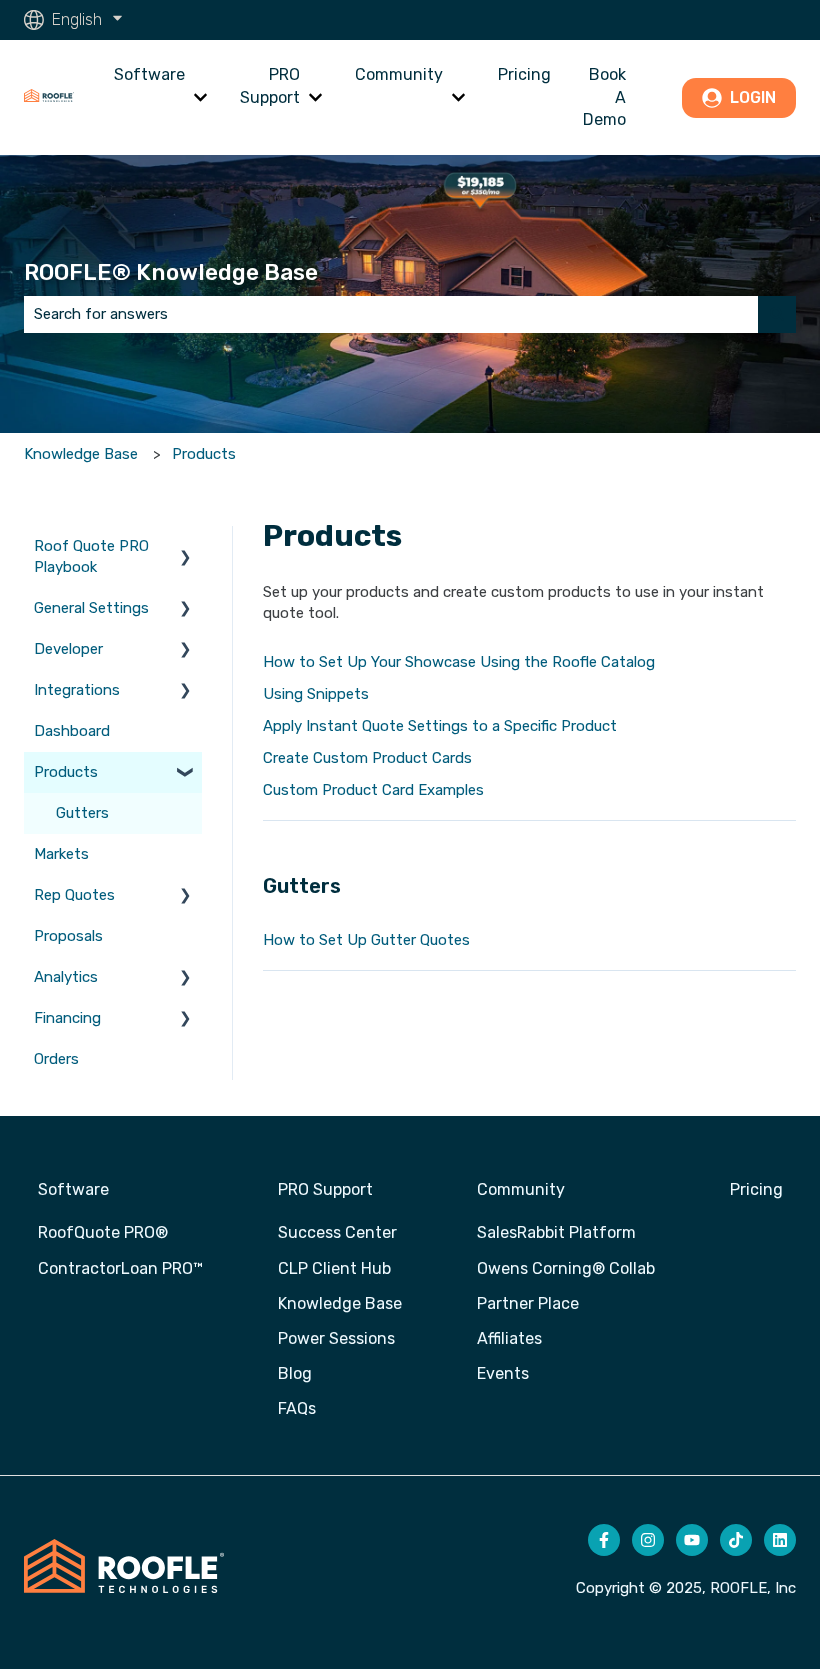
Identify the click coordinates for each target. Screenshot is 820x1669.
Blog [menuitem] (295, 1373)
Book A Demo (604, 97)
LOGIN (753, 97)
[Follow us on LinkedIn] (780, 1540)
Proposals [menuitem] (68, 936)
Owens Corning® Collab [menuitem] (566, 1268)
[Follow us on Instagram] (648, 1540)
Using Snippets (316, 694)
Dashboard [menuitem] (72, 731)
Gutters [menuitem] (82, 813)
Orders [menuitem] (56, 1059)
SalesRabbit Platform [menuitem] (556, 1232)
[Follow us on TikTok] (736, 1540)
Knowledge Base (81, 454)
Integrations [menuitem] (77, 690)
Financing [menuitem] (67, 1018)
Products (204, 454)
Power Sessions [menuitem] (336, 1338)
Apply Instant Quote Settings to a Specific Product (440, 726)
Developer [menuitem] (68, 649)
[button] (186, 548)
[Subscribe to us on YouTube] (692, 1540)
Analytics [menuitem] (66, 977)
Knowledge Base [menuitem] (340, 1303)
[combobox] (391, 314)
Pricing (524, 74)
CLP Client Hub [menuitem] (334, 1268)
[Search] (777, 314)
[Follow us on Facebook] (604, 1540)
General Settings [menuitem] (91, 608)
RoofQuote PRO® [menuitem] (103, 1232)
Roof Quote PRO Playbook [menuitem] (91, 556)
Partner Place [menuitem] (528, 1303)
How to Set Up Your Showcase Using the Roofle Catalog (459, 662)
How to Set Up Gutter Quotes (366, 940)
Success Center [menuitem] (337, 1232)
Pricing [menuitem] (756, 1189)
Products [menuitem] (66, 772)
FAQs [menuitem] (297, 1408)
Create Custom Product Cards (367, 758)
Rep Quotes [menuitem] (74, 895)
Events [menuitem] (503, 1373)
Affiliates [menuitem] (509, 1338)
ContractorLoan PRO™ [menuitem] (120, 1268)
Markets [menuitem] (61, 854)
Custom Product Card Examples (373, 790)
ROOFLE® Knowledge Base (171, 272)
